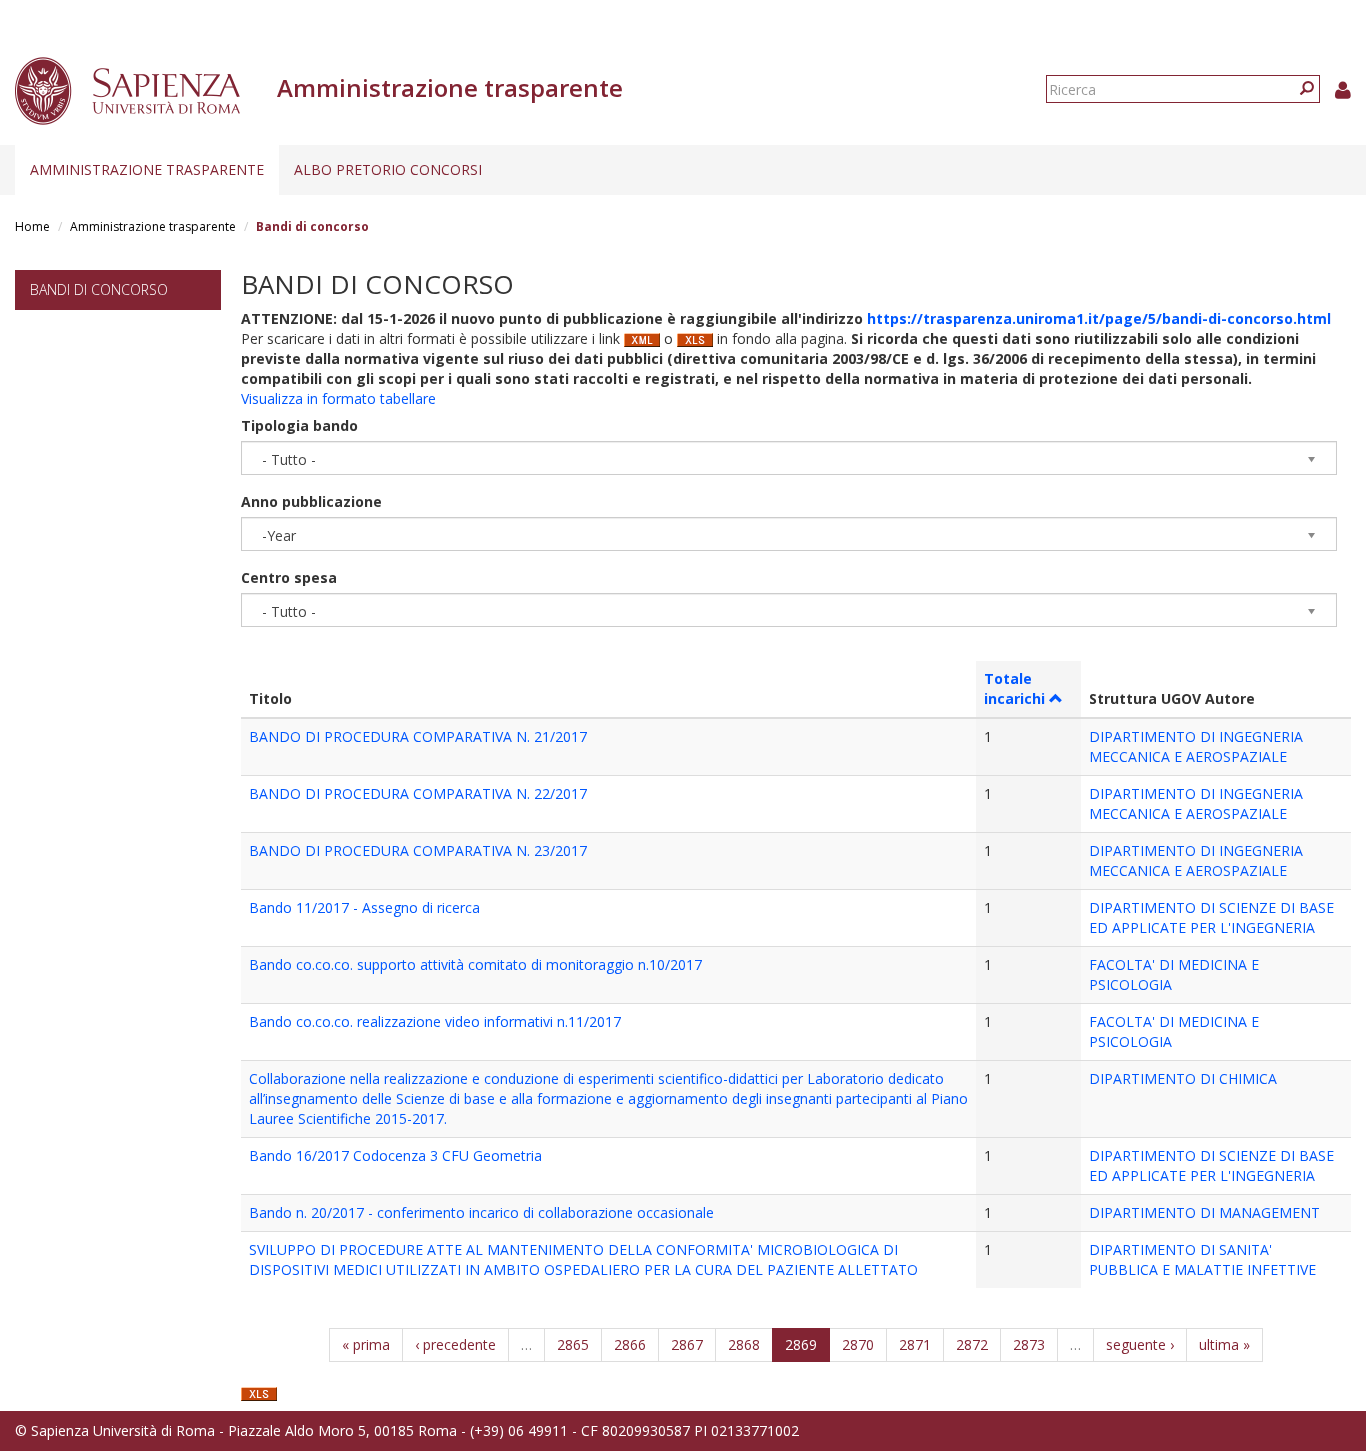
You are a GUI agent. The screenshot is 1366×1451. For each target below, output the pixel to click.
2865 (573, 1344)
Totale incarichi (1014, 688)
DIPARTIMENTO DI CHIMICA (1183, 1078)
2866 (630, 1344)
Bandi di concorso (99, 289)
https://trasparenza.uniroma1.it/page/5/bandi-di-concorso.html (1099, 318)
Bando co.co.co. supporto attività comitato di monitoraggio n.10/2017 (475, 964)
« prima (366, 1344)
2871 (915, 1344)
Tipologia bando (299, 425)
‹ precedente (455, 1344)
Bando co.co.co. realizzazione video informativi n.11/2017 (435, 1021)
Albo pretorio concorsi (388, 169)
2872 (972, 1344)
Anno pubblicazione (311, 501)
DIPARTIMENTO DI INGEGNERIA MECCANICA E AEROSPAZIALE (1196, 746)
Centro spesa (289, 577)
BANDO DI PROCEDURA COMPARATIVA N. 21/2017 (418, 736)
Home (32, 226)
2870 (858, 1344)
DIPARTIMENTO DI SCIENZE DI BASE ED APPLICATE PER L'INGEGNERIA (1211, 917)
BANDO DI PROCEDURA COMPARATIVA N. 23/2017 (418, 850)
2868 (744, 1344)
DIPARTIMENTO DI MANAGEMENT (1204, 1212)
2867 (687, 1344)
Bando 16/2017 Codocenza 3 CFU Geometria (395, 1155)
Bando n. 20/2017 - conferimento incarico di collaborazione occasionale (481, 1212)
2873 (1029, 1344)
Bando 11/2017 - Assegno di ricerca (364, 907)
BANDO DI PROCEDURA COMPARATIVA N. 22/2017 (418, 793)
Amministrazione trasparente (147, 169)
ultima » (1224, 1344)
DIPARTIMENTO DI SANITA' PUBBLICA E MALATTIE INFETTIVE (1202, 1259)
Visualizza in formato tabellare (338, 398)
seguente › (1140, 1344)
